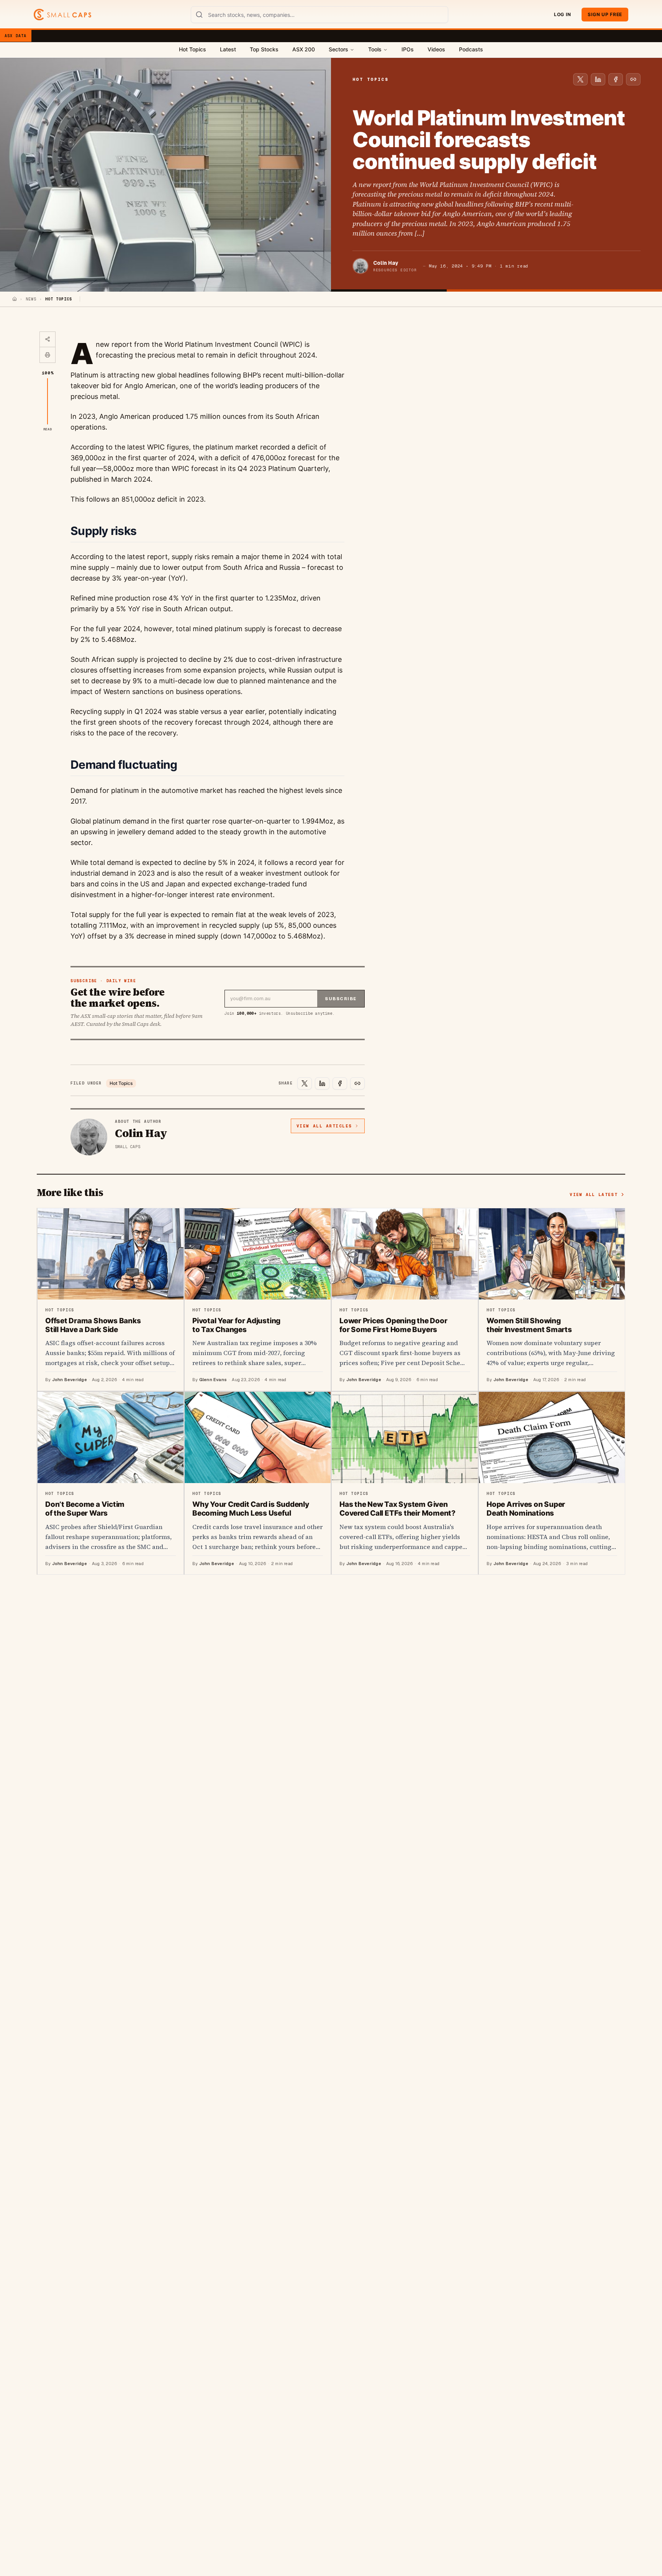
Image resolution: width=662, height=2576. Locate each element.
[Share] (48, 340)
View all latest (594, 1194)
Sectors (338, 49)
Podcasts (471, 49)
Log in (562, 14)
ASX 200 (304, 49)
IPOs (408, 49)
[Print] (48, 355)
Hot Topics (193, 49)
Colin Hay (386, 263)
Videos (436, 49)
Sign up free (605, 14)
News (31, 299)
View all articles (324, 1126)
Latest (228, 49)
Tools (375, 49)
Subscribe (341, 999)
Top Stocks (264, 49)
